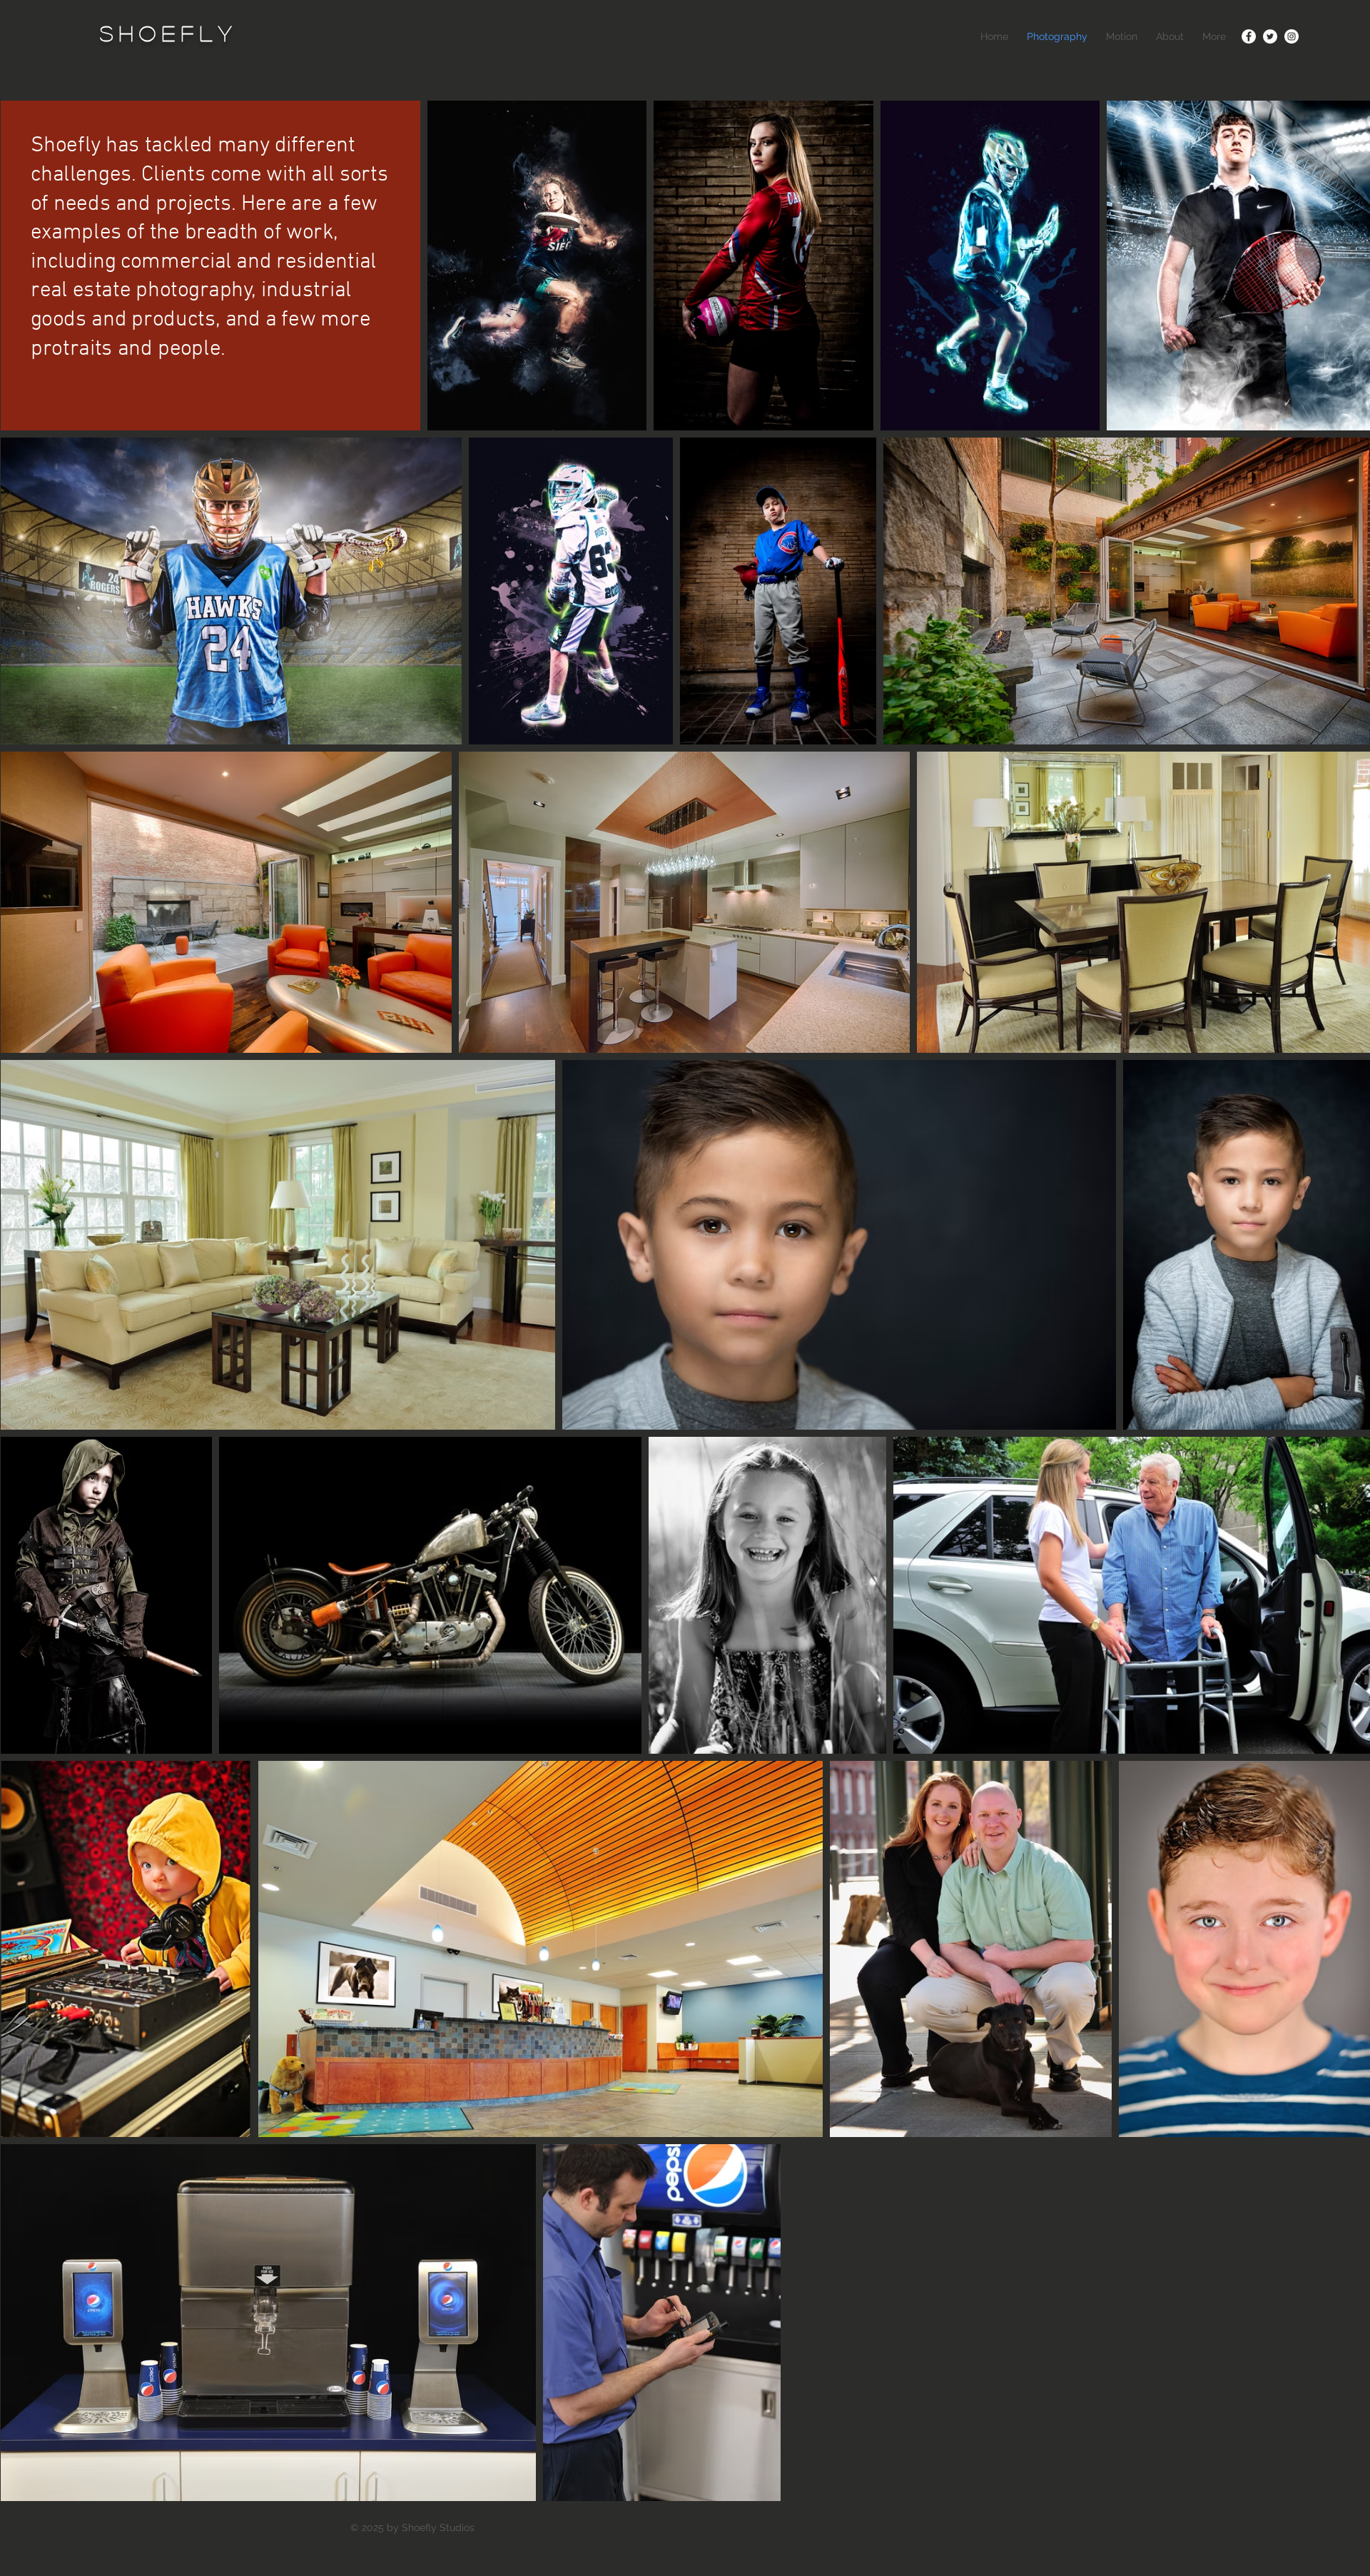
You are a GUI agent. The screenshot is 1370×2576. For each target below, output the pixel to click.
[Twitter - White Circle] (1270, 36)
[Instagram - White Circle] (1292, 36)
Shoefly (169, 33)
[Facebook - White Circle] (1249, 36)
